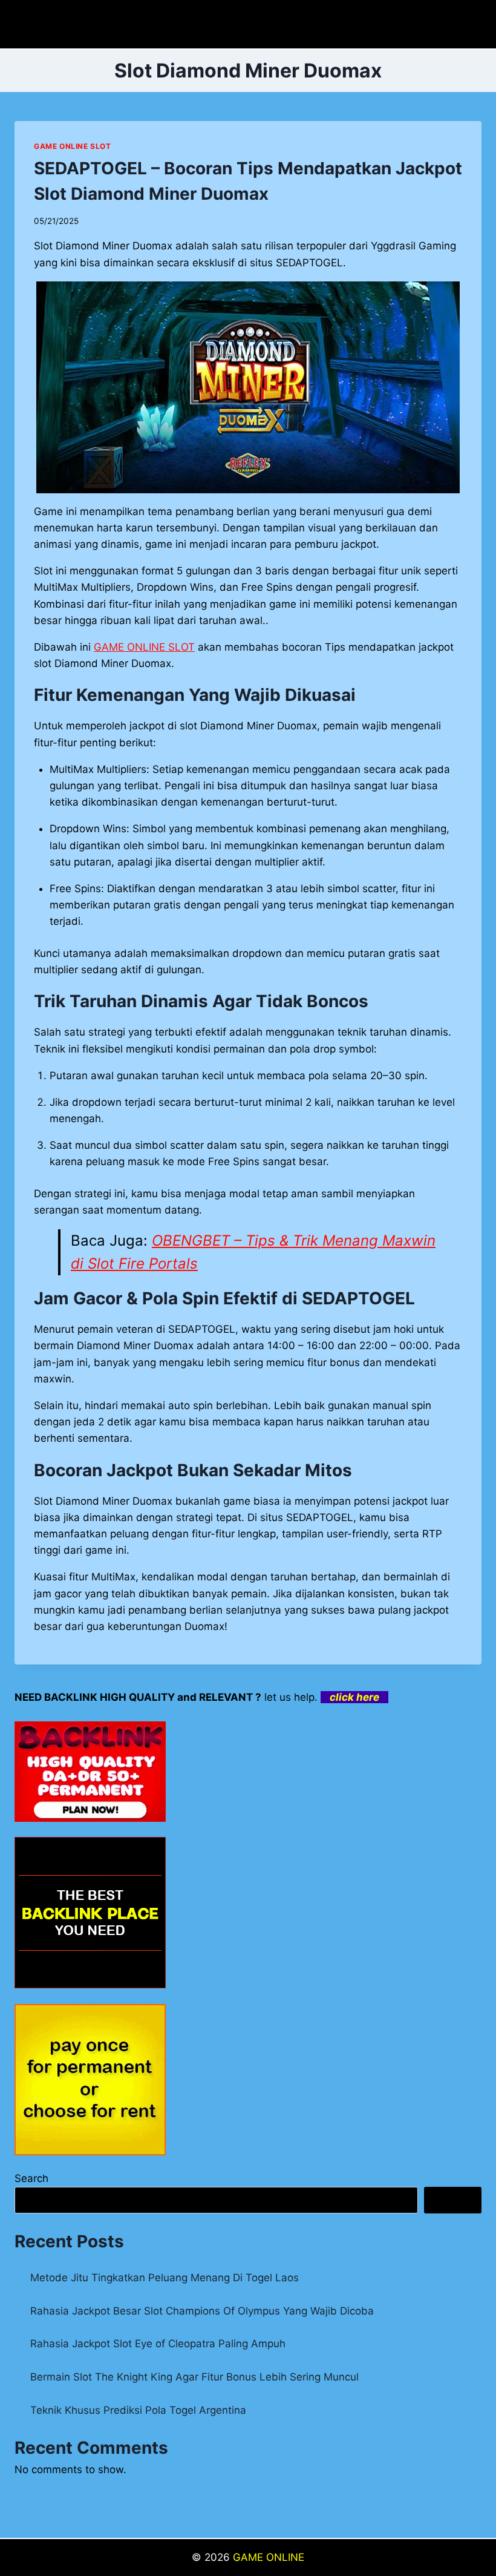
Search (31, 2178)
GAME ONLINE (269, 2557)
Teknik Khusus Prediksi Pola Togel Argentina (138, 2410)
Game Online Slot (73, 146)
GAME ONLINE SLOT (144, 647)
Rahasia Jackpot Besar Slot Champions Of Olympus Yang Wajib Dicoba (202, 2311)
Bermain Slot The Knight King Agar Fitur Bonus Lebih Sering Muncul (194, 2377)
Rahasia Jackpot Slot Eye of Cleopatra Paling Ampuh (158, 2344)
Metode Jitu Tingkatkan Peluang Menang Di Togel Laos (165, 2278)
